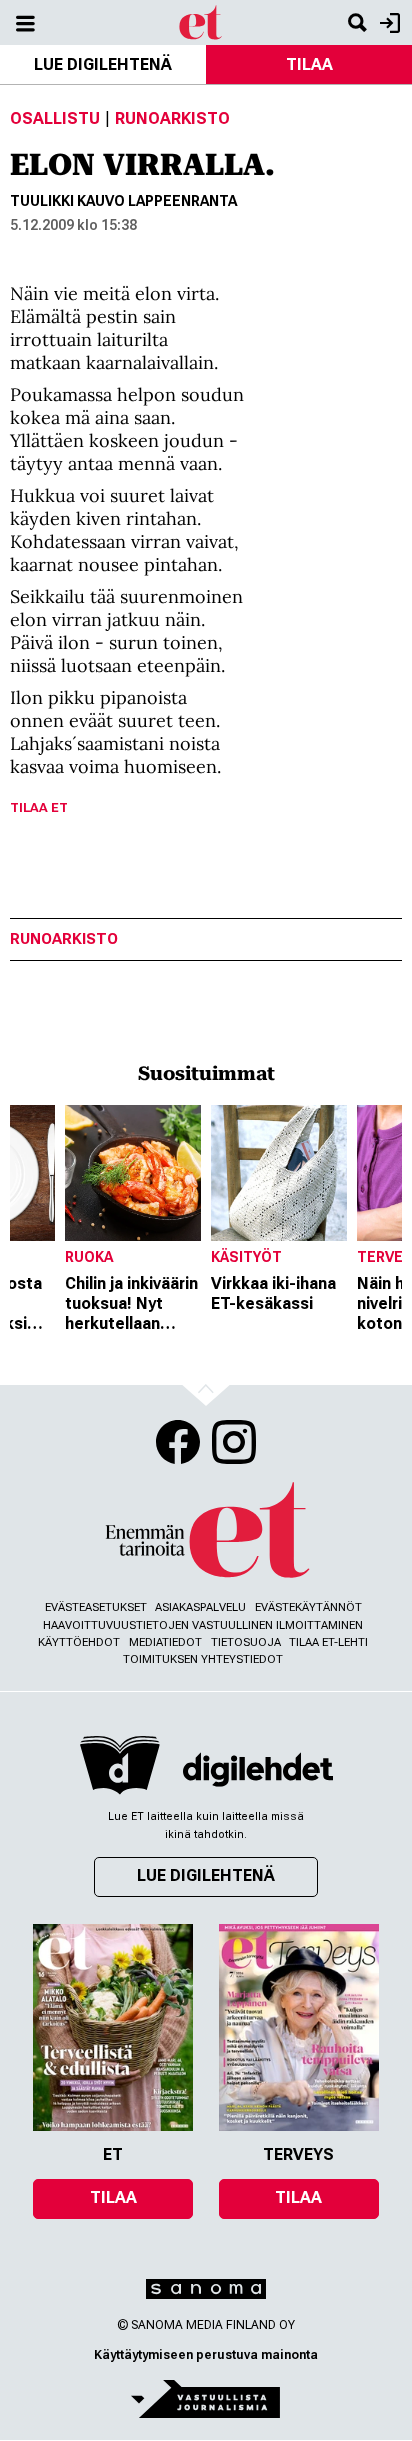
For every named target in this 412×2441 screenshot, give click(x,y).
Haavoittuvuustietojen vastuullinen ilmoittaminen (203, 1625)
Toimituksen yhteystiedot (203, 1659)
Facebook (178, 1442)
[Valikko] (25, 22)
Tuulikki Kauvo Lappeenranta (123, 201)
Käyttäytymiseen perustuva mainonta (206, 2355)
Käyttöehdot (79, 1642)
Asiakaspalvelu (200, 1607)
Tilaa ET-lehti (328, 1642)
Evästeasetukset (96, 1607)
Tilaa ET (39, 807)
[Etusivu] (201, 21)
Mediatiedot (165, 1642)
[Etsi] (357, 22)
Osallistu (55, 118)
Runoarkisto (172, 118)
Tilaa (309, 64)
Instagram (234, 1442)
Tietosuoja (246, 1642)
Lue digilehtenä (103, 64)
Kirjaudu (387, 22)
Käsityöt (246, 1257)
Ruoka (89, 1257)
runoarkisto (64, 939)
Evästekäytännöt (308, 1607)
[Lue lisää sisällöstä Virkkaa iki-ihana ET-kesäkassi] (279, 1173)
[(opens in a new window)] (258, 1769)
